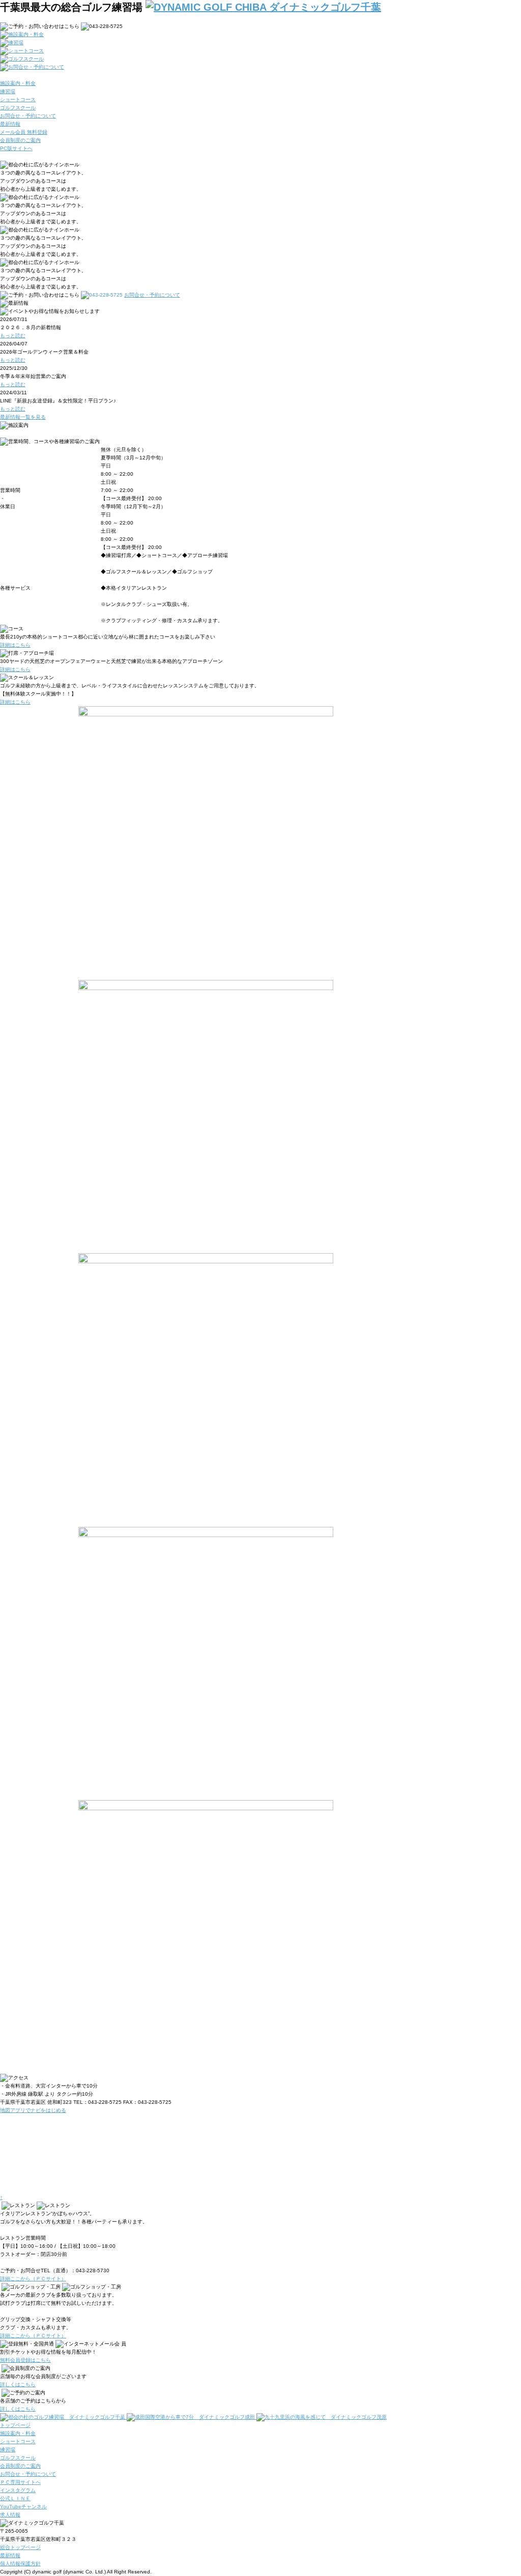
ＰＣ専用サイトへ (20, 2482)
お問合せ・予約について (28, 2474)
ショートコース (18, 2441)
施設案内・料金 (18, 2433)
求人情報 (10, 2515)
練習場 (8, 2450)
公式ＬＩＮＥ (15, 2498)
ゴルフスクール (18, 2458)
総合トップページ (20, 2547)
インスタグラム (18, 2490)
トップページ (15, 2425)
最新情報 (10, 2555)
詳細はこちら (15, 645)
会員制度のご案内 (20, 2466)
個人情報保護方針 (20, 2564)
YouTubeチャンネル (23, 2507)
